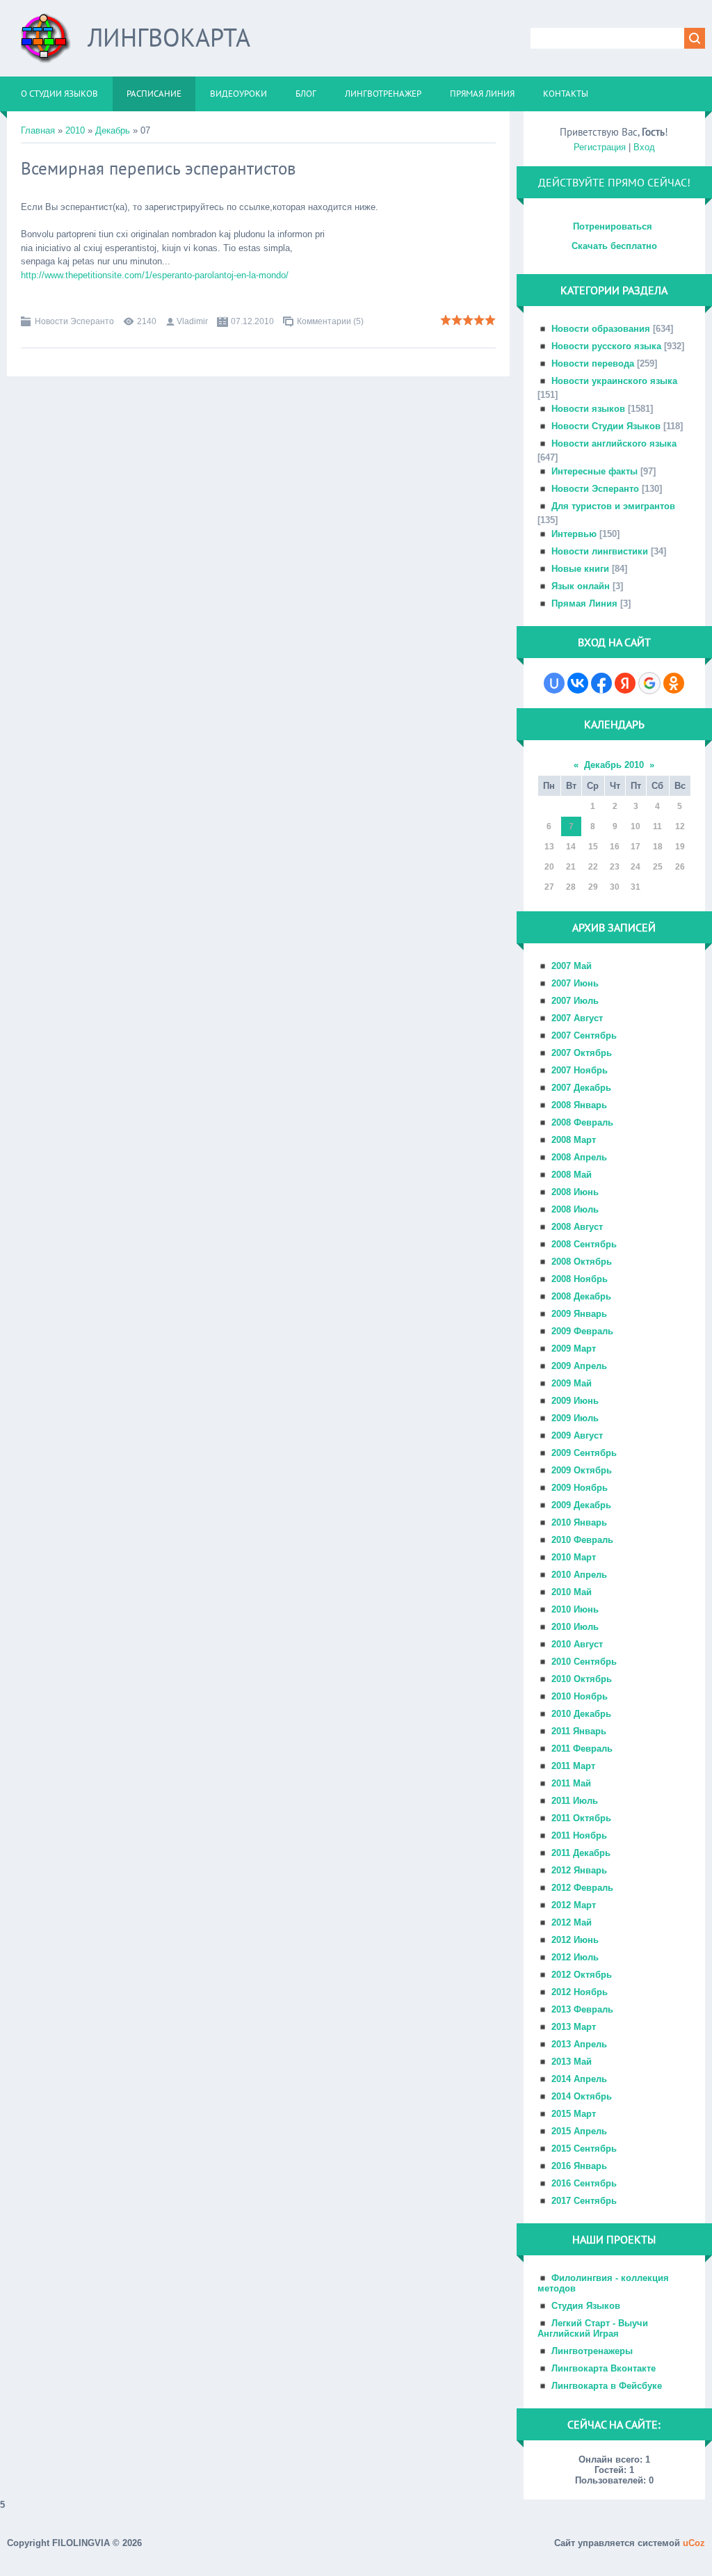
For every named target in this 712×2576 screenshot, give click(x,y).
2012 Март (574, 1905)
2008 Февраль (582, 1122)
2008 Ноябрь (580, 1279)
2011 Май (571, 1783)
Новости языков (588, 409)
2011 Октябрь (581, 1818)
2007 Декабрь (581, 1088)
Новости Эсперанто (74, 321)
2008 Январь (579, 1105)
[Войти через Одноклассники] (674, 683)
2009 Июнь (575, 1401)
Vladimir (192, 321)
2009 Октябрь (582, 1470)
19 (680, 847)
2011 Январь (579, 1731)
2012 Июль (575, 1957)
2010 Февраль (582, 1540)
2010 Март (574, 1557)
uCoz (694, 2543)
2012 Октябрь (582, 1975)
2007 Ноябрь (580, 1070)
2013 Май (572, 2062)
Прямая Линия (584, 603)
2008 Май (572, 1175)
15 (593, 847)
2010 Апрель (579, 1575)
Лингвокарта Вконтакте (604, 2368)
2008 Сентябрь (584, 1244)
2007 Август (577, 1018)
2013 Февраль (582, 2009)
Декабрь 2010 (614, 765)
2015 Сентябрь (584, 2149)
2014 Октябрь (582, 2096)
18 (658, 847)
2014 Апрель (579, 2079)
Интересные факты (594, 471)
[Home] (46, 43)
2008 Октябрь (582, 1262)
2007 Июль (575, 1001)
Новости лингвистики (600, 551)
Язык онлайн (581, 586)
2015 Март (574, 2114)
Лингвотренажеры (592, 2351)
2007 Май (572, 966)
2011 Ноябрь (579, 1835)
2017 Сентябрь (584, 2201)
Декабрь (113, 130)
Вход (644, 147)
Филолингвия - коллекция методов (603, 2283)
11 (657, 826)
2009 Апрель (579, 1366)
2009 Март (574, 1349)
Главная (38, 130)
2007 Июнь (575, 983)
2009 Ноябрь (580, 1488)
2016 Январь (579, 2166)
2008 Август (577, 1227)
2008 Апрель (579, 1157)
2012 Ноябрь (580, 1992)
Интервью (574, 534)
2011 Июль (575, 1801)
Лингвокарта (169, 37)
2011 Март (573, 1766)
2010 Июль (575, 1627)
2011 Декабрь (581, 1853)
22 (593, 867)
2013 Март (574, 2027)
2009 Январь (579, 1314)
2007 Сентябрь (584, 1035)
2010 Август (577, 1644)
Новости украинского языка (614, 381)
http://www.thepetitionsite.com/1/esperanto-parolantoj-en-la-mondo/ (155, 275)
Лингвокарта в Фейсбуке (607, 2386)
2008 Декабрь (581, 1296)
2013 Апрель (579, 2044)
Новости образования (601, 329)
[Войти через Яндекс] (625, 683)
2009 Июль (575, 1418)
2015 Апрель (579, 2131)
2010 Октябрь (582, 1679)
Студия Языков (586, 2306)
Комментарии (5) (330, 321)
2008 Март (574, 1140)
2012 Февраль (582, 1888)
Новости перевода (593, 363)
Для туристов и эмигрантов (613, 506)
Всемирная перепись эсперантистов (158, 168)
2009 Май (572, 1383)
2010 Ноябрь (580, 1696)
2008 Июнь (575, 1192)
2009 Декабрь (581, 1505)
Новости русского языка (606, 346)
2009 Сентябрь (584, 1453)
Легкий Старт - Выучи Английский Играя (593, 2328)
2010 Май (572, 1592)
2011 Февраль (582, 1749)
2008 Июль (575, 1209)
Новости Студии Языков (606, 426)
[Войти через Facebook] (601, 683)
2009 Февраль (582, 1331)
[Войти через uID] (554, 683)
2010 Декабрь (581, 1714)
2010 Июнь (575, 1609)
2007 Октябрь (582, 1053)
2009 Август (577, 1435)
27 (549, 887)
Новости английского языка (614, 443)
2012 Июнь (575, 1940)
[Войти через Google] (649, 683)
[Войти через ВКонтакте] (578, 683)
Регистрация (600, 147)
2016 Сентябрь (584, 2183)
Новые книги (580, 569)
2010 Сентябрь (584, 1662)
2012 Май (572, 1922)
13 (549, 847)
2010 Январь (579, 1522)
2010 (75, 130)
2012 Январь (579, 1870)
